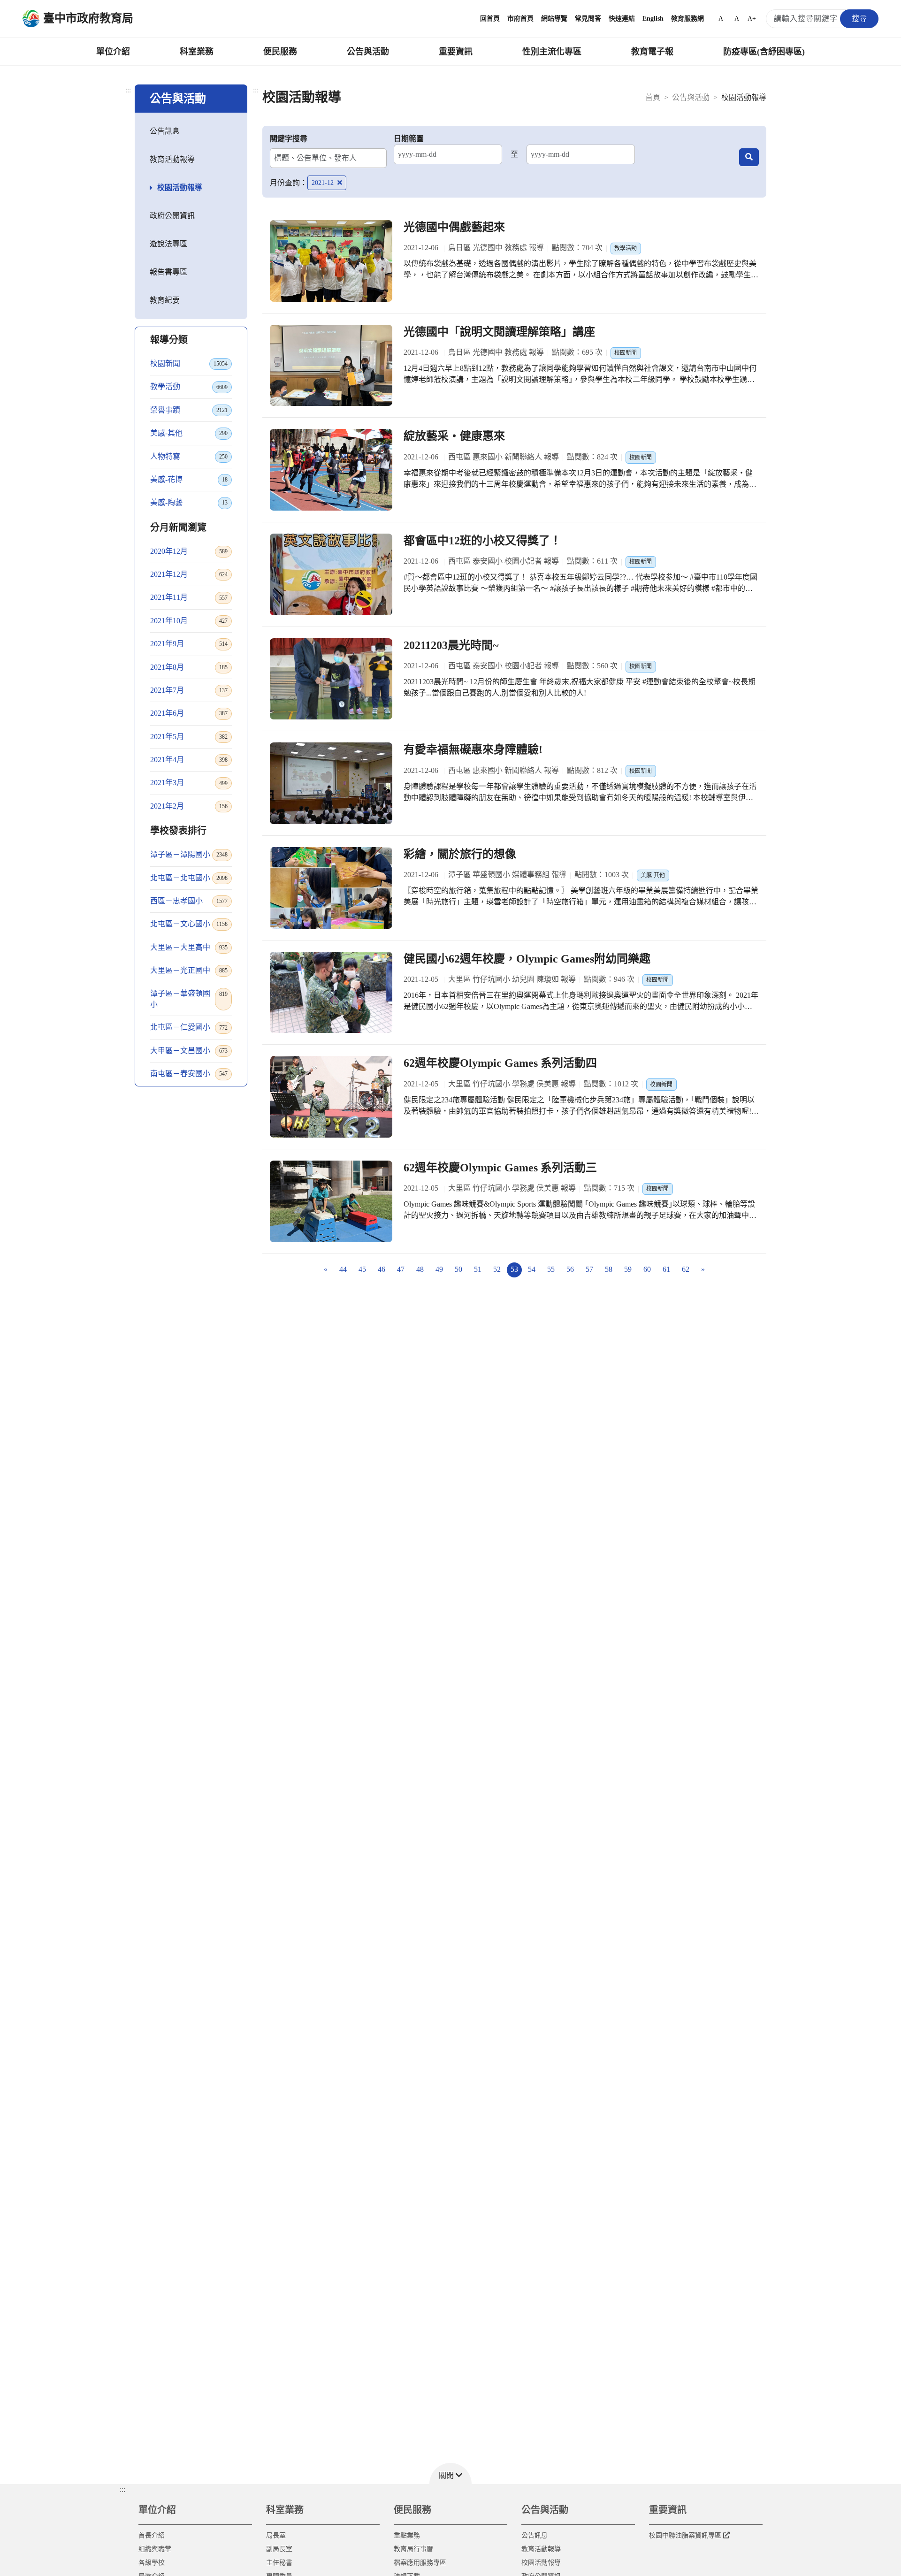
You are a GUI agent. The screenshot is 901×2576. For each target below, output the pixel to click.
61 (666, 1269)
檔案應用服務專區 (420, 2563)
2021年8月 (189, 667)
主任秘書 (279, 2563)
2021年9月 (189, 644)
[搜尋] (749, 157)
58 (609, 1269)
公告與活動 (368, 52)
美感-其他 (189, 433)
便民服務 (280, 52)
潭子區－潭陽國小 (189, 854)
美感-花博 (189, 479)
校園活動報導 (180, 187)
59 (628, 1269)
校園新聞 (189, 363)
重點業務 (407, 2535)
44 (343, 1269)
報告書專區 (168, 272)
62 (686, 1269)
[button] (450, 2473)
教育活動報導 (172, 159)
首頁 (653, 97)
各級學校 (152, 2563)
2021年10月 (189, 621)
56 (570, 1269)
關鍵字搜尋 (289, 139)
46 (382, 1269)
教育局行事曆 (413, 2549)
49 (439, 1269)
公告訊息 (165, 131)
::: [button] (122, 2489)
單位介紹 (113, 52)
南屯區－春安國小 (189, 1074)
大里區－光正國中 (189, 970)
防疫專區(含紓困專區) (764, 52)
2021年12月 (189, 574)
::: (128, 90)
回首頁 (490, 19)
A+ (752, 19)
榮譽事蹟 (189, 410)
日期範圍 (409, 139)
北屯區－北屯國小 (189, 878)
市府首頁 (520, 19)
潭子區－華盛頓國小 (189, 999)
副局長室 (279, 2549)
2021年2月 (189, 806)
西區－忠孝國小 (189, 901)
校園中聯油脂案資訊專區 (685, 2535)
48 (420, 1269)
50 (458, 1269)
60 (647, 1269)
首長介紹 (152, 2535)
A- (722, 19)
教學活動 (189, 386)
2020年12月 (189, 551)
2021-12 (324, 183)
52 (497, 1269)
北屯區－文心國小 (189, 924)
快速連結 (622, 19)
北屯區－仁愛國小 (189, 1027)
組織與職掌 (155, 2549)
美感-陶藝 (189, 502)
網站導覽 (554, 19)
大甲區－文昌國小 (189, 1051)
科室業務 (197, 52)
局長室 (276, 2535)
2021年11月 (189, 597)
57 (589, 1269)
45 (362, 1269)
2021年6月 (189, 713)
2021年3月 (189, 783)
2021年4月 (189, 760)
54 (532, 1269)
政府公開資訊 (172, 216)
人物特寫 (189, 456)
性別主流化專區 (552, 52)
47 (401, 1269)
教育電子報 (652, 52)
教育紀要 (165, 300)
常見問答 (588, 19)
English (653, 19)
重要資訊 (456, 52)
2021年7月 (189, 690)
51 (478, 1269)
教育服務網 (687, 19)
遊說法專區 (168, 244)
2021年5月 (189, 737)
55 (551, 1269)
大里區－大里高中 (189, 947)
